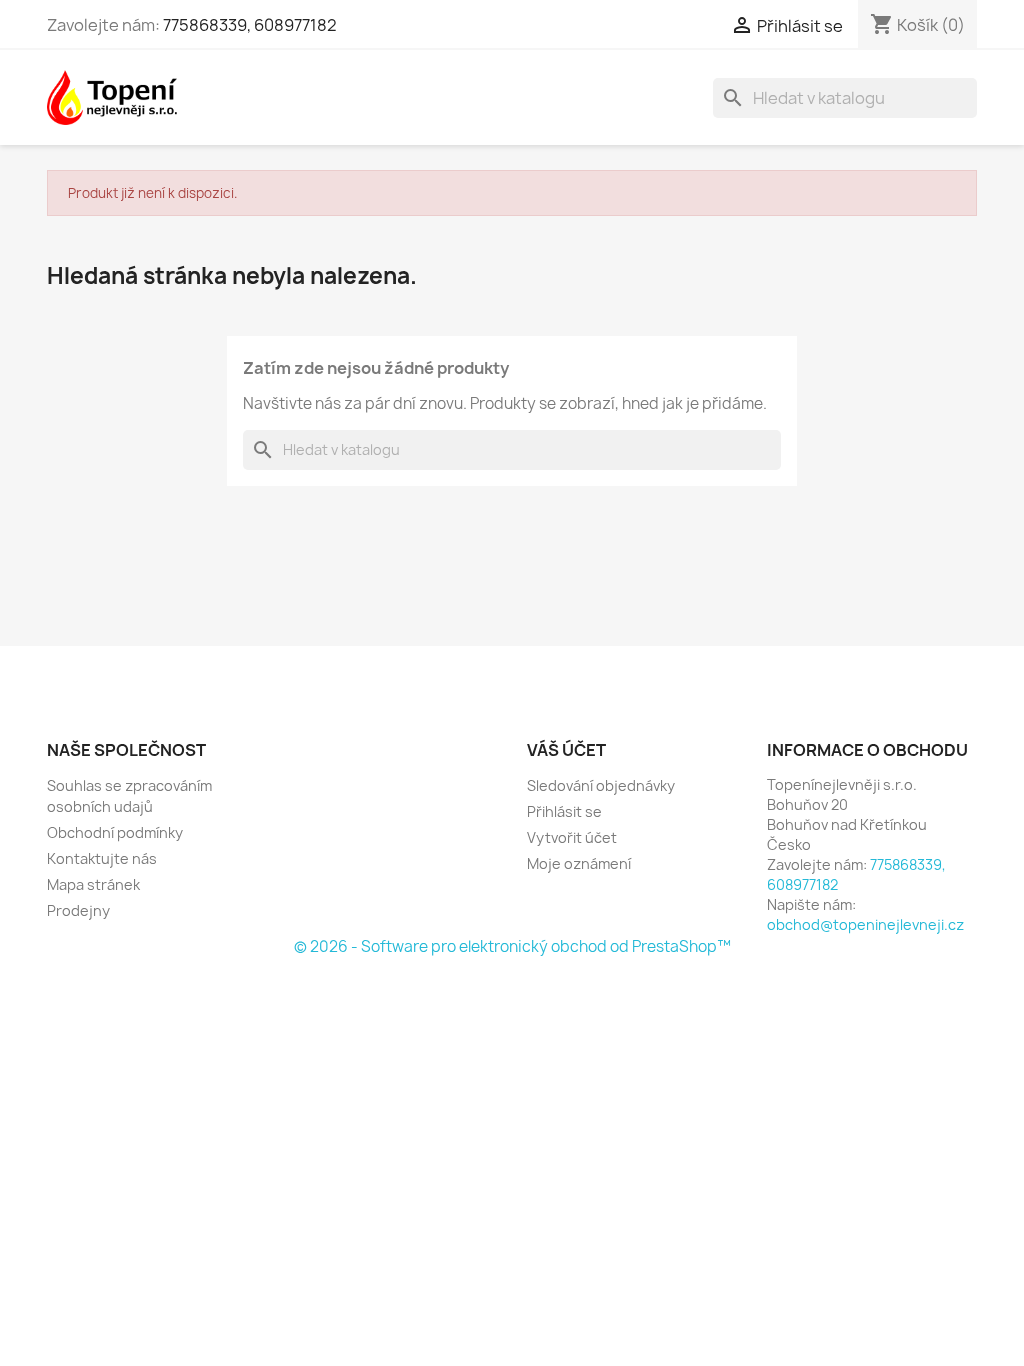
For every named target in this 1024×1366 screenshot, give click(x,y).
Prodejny (78, 910)
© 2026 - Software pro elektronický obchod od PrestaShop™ (512, 946)
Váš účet (566, 750)
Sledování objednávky (601, 785)
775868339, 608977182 (250, 25)
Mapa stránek (93, 884)
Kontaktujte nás (102, 858)
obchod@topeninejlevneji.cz (865, 924)
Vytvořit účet (572, 837)
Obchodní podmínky (115, 832)
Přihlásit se (564, 811)
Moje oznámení (579, 863)
